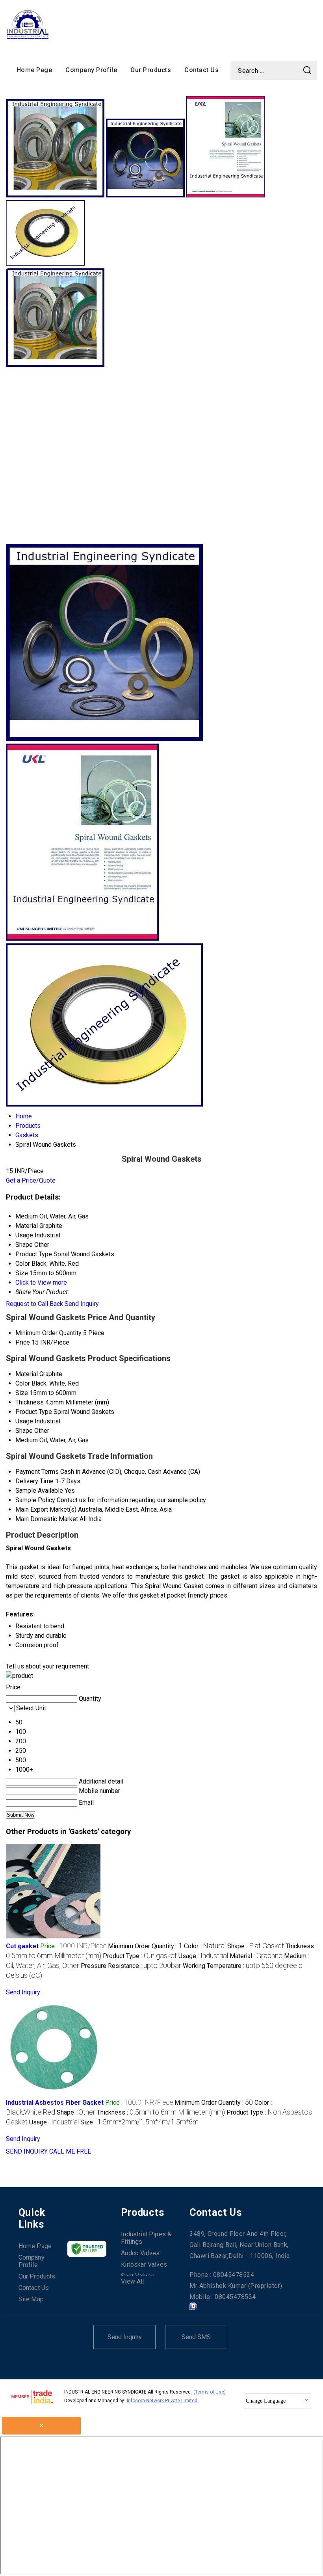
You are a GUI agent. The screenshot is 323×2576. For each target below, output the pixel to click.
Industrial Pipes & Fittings (146, 2238)
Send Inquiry (82, 1304)
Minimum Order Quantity (48, 1333)
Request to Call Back (34, 1304)
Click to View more (41, 1282)
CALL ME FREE (70, 2151)
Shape (24, 1431)
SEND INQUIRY (27, 2151)
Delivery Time (34, 1481)
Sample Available (39, 1491)
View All (132, 2281)
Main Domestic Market (47, 1519)
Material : (256, 1956)
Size (22, 1393)
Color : (205, 1946)
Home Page (34, 70)
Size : (139, 2122)
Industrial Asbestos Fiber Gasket (55, 2103)
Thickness (30, 1402)
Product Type (34, 1412)
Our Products (151, 70)
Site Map (31, 2299)
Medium (27, 1440)
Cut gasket (22, 1946)
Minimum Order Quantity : (145, 1946)
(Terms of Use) (210, 2392)
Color (23, 1383)
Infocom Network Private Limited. (163, 2401)
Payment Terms (37, 1472)
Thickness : (161, 2112)
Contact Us (201, 70)
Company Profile (91, 70)
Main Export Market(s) (46, 1509)
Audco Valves (140, 2253)
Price (23, 1342)
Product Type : (140, 1956)
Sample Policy (35, 1500)
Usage (24, 1421)
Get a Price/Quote (31, 1180)
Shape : (256, 1946)
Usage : (203, 1956)
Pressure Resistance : (131, 1966)
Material (27, 1374)
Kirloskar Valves (144, 2264)
